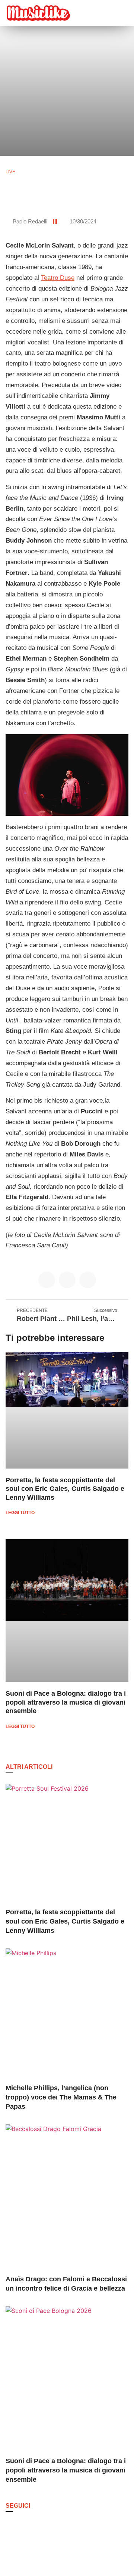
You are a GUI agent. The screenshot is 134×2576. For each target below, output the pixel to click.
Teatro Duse (58, 278)
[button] (103, 13)
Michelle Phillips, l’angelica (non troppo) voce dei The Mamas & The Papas (61, 2097)
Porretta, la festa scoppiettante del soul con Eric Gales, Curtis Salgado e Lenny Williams (65, 1489)
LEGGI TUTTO (20, 1513)
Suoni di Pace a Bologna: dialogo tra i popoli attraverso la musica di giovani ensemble (66, 1702)
